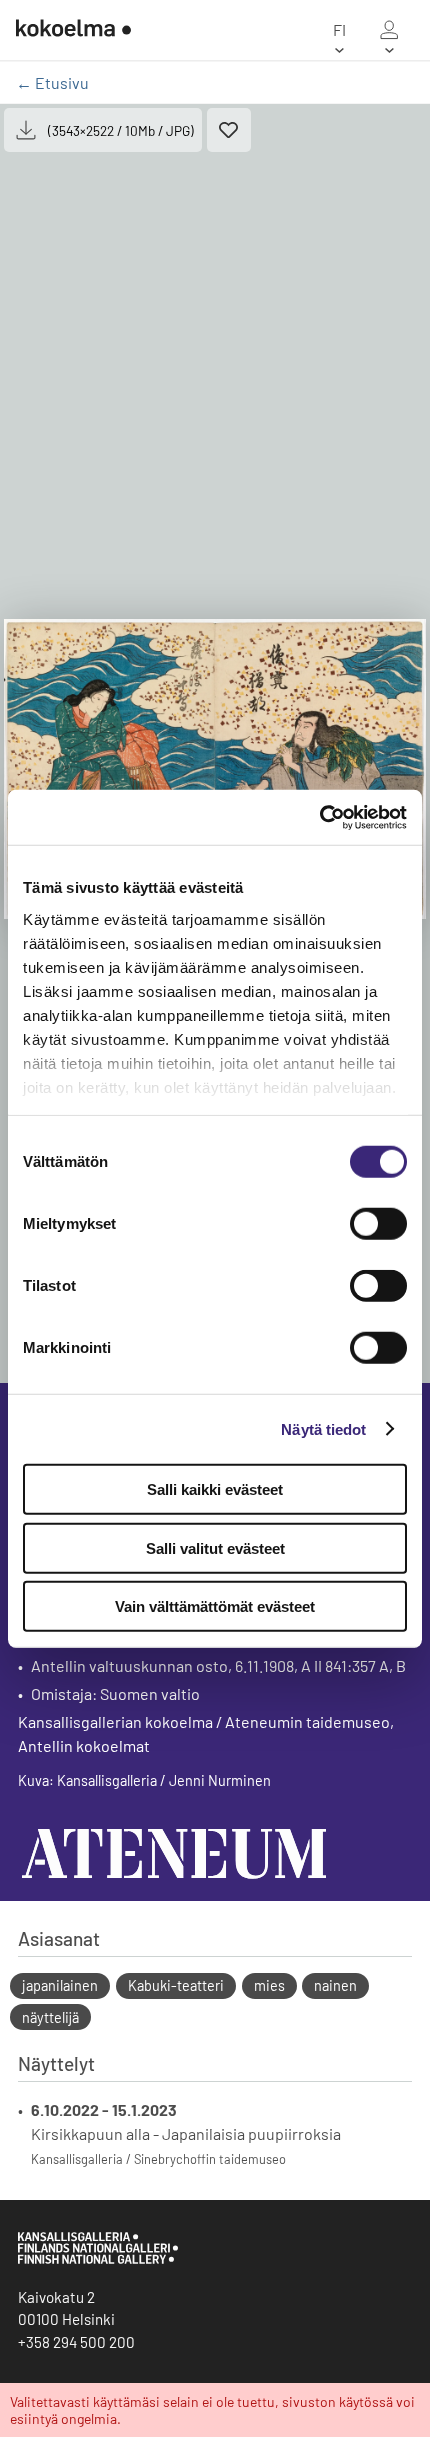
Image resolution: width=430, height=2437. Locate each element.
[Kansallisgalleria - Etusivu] (73, 30)
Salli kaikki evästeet (215, 1489)
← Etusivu (52, 82)
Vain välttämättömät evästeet (215, 1606)
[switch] (378, 1224)
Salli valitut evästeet (215, 1547)
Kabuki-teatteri (176, 1985)
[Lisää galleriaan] (229, 130)
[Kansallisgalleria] (98, 2259)
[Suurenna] (215, 769)
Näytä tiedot (323, 1428)
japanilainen (60, 1985)
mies (269, 1985)
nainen (335, 1985)
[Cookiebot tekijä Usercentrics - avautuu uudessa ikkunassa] (319, 817)
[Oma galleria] (389, 30)
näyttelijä (50, 2017)
